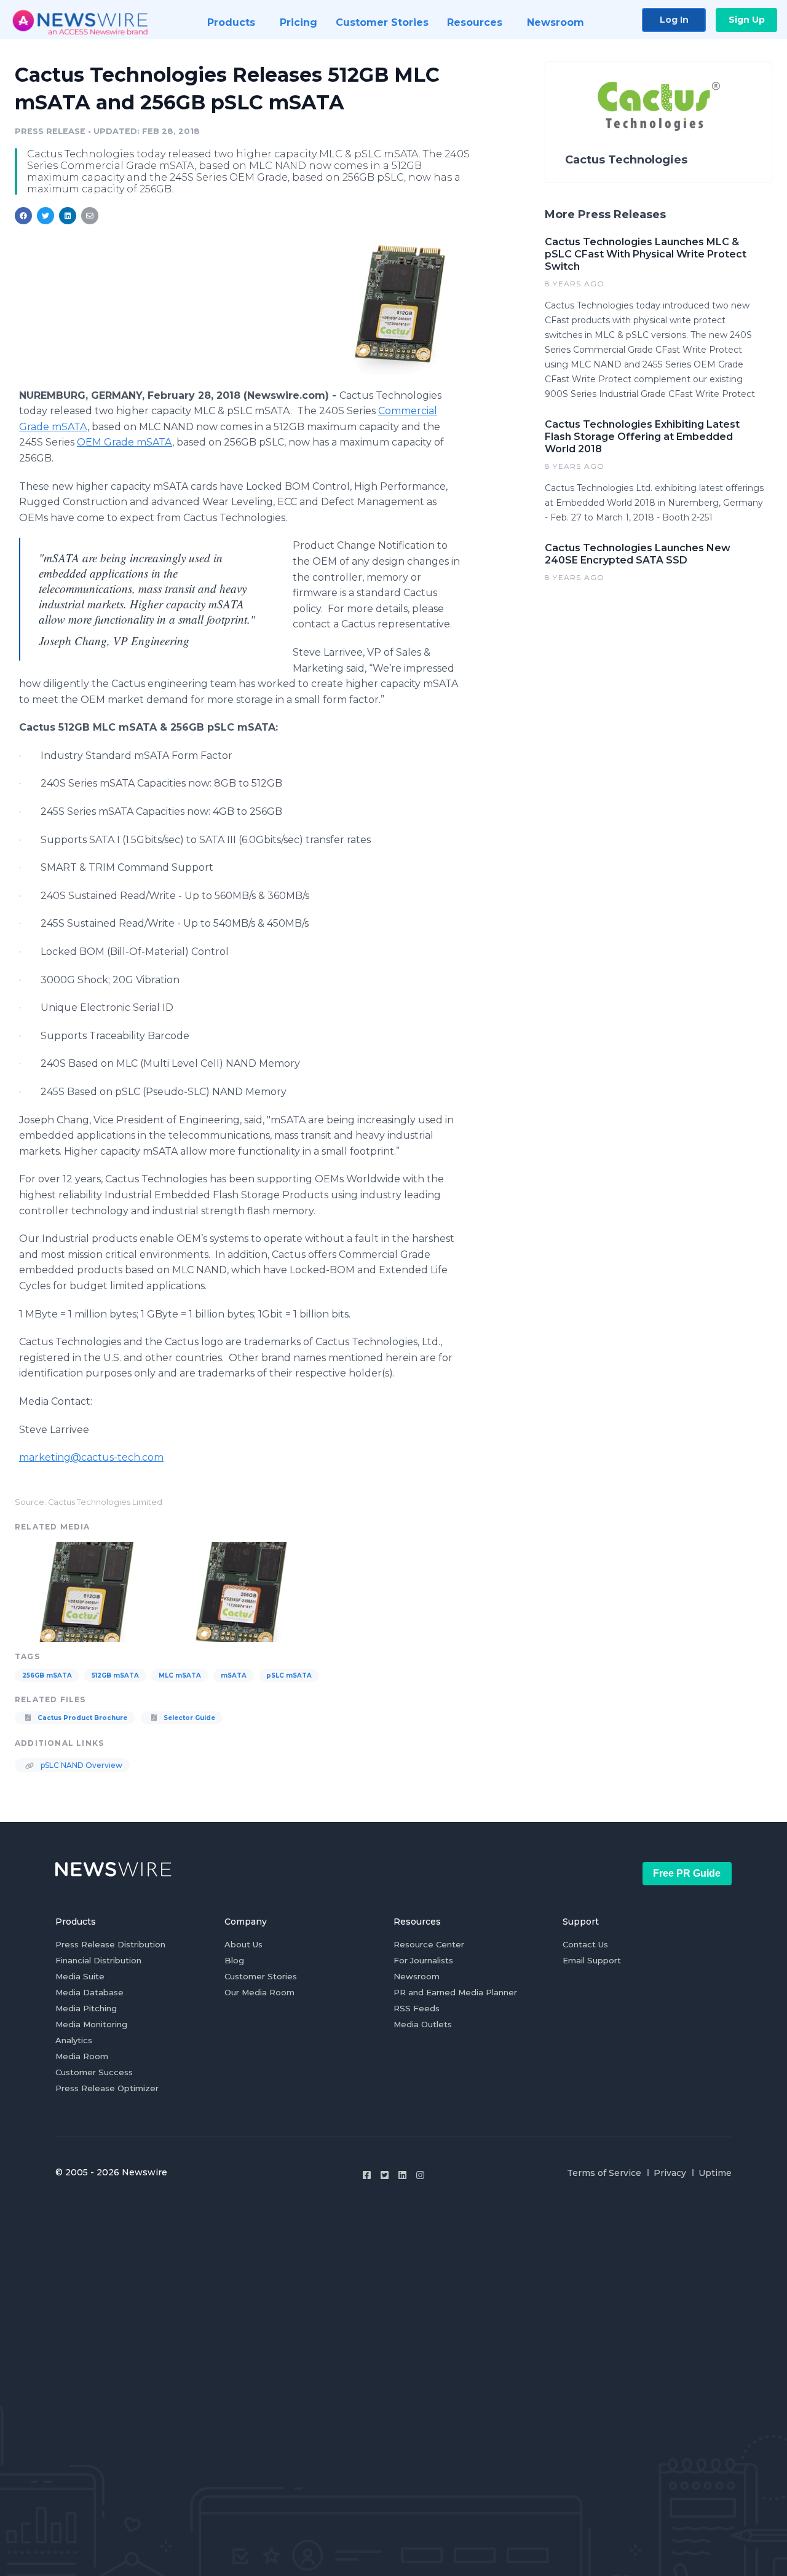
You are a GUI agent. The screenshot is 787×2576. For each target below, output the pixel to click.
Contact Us (585, 1944)
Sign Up (747, 20)
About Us (243, 1944)
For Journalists (423, 1960)
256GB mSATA (47, 1675)
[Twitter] (385, 2175)
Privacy (670, 2173)
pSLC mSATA (289, 1675)
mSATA (234, 1675)
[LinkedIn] (402, 2175)
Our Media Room (259, 1992)
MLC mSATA (180, 1675)
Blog (234, 1960)
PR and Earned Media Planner (455, 1992)
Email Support (592, 1960)
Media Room (82, 2056)
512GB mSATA (115, 1675)
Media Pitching (86, 2008)
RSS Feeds (417, 2008)
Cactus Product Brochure (81, 1718)
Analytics (74, 2040)
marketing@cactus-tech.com (91, 1457)
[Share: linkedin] (68, 216)
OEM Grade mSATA (125, 442)
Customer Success (94, 2072)
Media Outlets (423, 2024)
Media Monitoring (91, 2024)
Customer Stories (261, 1976)
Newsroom (417, 1976)
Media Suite (80, 1976)
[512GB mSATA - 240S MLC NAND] (401, 308)
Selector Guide (188, 1718)
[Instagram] (420, 2175)
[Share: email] (90, 216)
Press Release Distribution (110, 1944)
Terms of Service (604, 2173)
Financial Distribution (98, 1960)
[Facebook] (367, 2175)
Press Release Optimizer (107, 2088)
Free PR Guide (687, 1873)
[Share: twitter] (45, 216)
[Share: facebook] (23, 216)
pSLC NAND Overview (81, 1765)
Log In (674, 20)
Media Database (89, 1992)
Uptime (715, 2173)
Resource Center (429, 1944)
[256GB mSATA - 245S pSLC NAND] (243, 1590)
